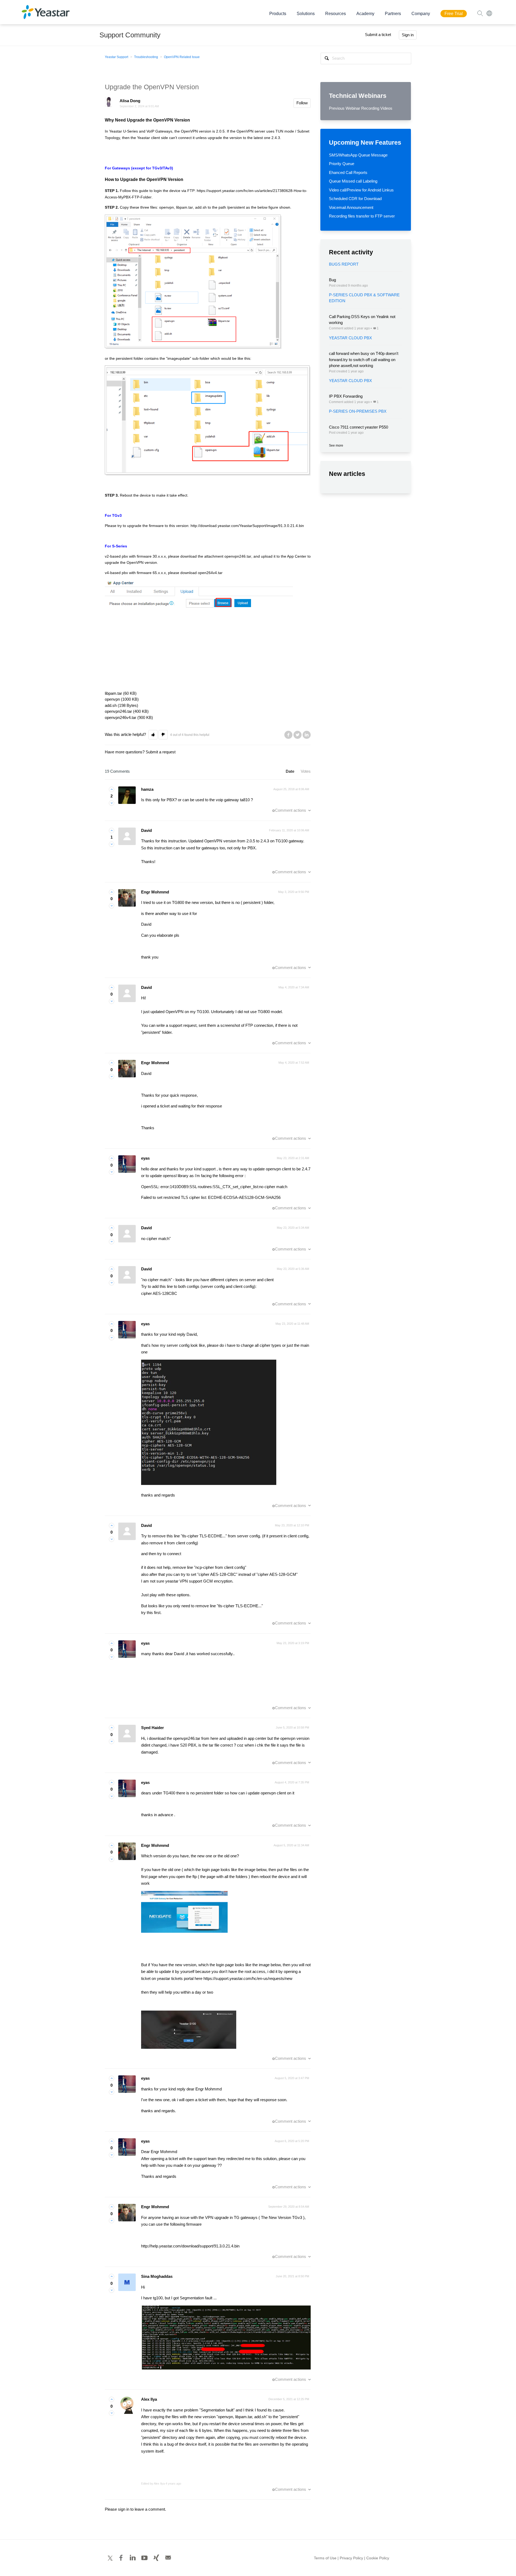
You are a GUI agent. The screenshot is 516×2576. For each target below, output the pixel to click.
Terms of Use (325, 2558)
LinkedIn (307, 735)
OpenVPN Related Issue (182, 57)
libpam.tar (184, 207)
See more (336, 446)
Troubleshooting (146, 57)
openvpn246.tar (238, 556)
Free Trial (454, 14)
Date (290, 771)
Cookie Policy (378, 2558)
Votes (306, 771)
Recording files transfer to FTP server (362, 216)
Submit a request (161, 752)
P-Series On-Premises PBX (358, 411)
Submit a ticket (378, 35)
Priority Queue (342, 164)
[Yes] (112, 789)
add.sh (201, 207)
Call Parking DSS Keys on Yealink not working (362, 320)
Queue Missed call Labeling (353, 181)
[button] (153, 735)
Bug (332, 280)
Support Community (130, 35)
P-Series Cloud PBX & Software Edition (364, 298)
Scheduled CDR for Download (355, 199)
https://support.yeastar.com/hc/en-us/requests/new (248, 1978)
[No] (112, 803)
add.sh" (261, 2417)
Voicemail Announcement (351, 207)
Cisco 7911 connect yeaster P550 (359, 427)
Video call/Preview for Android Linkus (361, 190)
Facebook (288, 735)
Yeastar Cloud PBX (350, 338)
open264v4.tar (210, 573)
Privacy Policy (351, 2558)
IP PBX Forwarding (346, 396)
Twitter (298, 735)
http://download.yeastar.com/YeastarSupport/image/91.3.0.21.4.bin (247, 526)
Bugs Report (344, 264)
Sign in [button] (408, 35)
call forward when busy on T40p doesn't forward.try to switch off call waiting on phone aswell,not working (364, 359)
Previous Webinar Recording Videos (361, 108)
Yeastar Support (117, 57)
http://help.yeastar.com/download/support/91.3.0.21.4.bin (191, 2246)
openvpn (166, 207)
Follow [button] (302, 103)
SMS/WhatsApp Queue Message (358, 155)
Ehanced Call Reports (348, 172)
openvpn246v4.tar (121, 717)
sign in (124, 2509)
